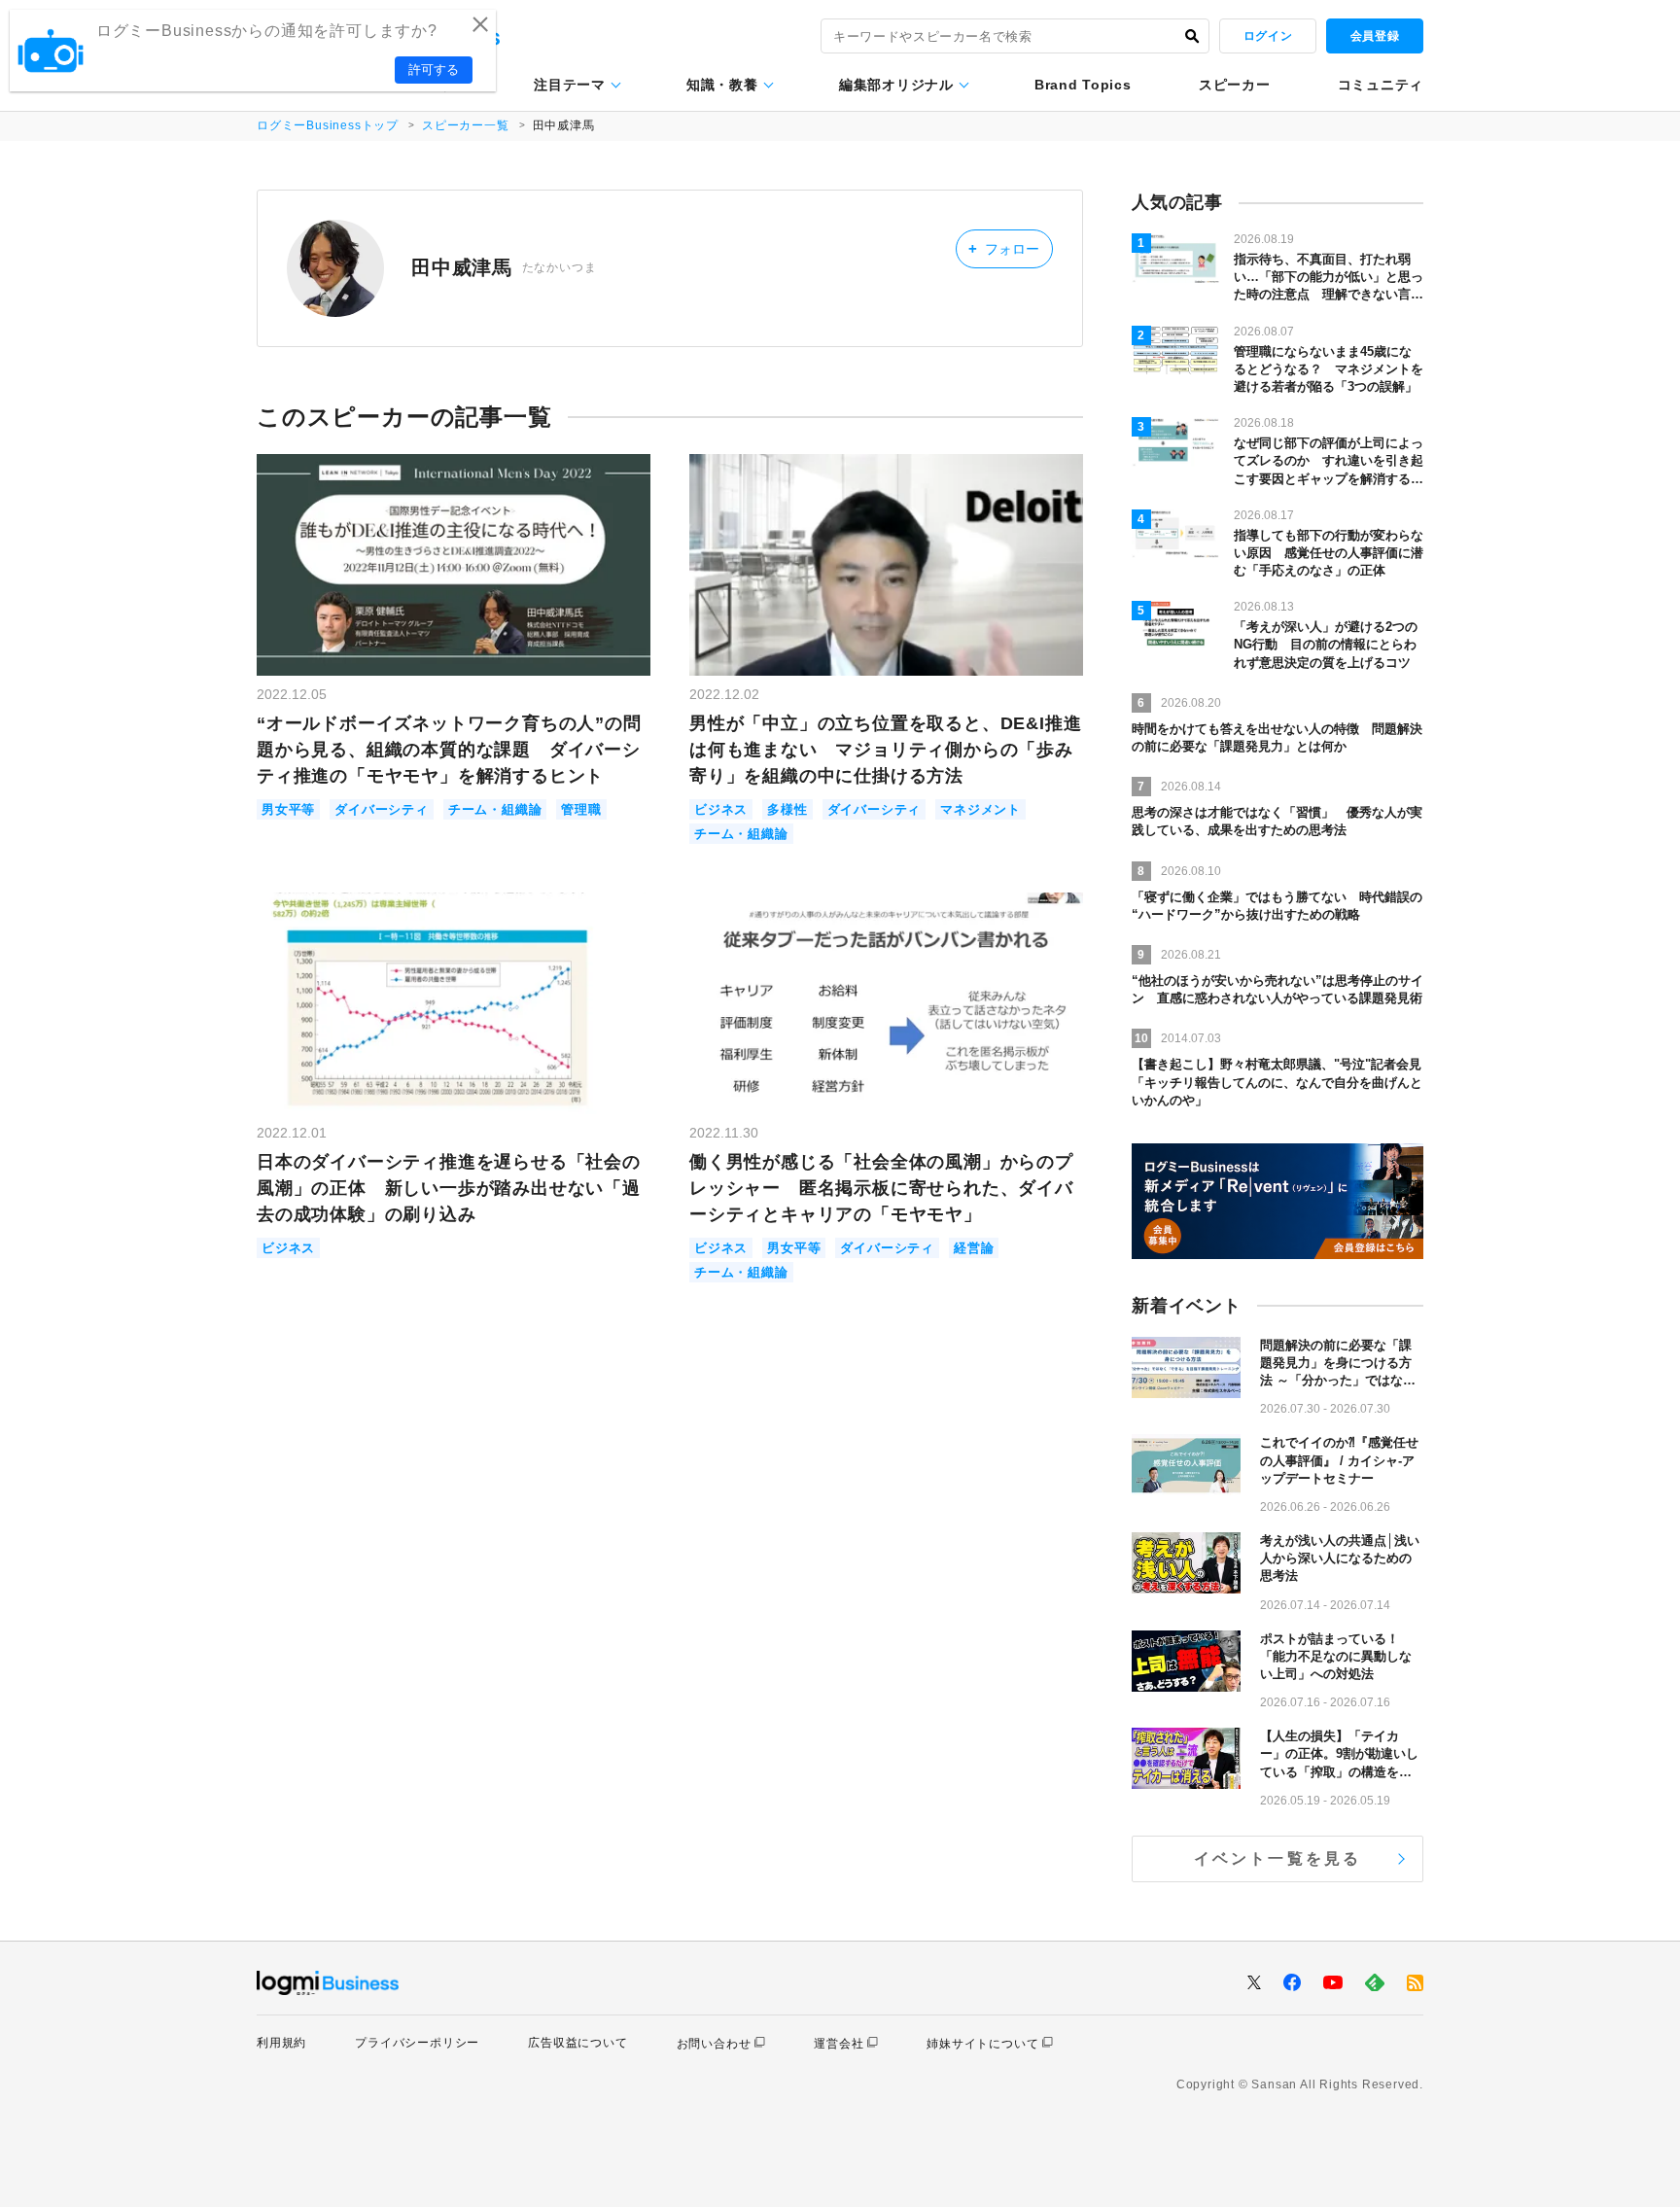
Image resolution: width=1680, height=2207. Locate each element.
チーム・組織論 (495, 809)
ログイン (1268, 36)
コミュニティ (1381, 85)
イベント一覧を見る (1278, 1858)
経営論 (974, 1248)
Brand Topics (1083, 85)
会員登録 (1375, 36)
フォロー (1004, 248)
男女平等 (288, 809)
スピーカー (1235, 85)
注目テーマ (570, 85)
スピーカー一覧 (466, 125)
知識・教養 (722, 85)
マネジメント (980, 809)
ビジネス (721, 809)
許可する (434, 70)
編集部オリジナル (896, 85)
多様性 (787, 809)
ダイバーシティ (382, 809)
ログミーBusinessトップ (328, 125)
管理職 (581, 809)
